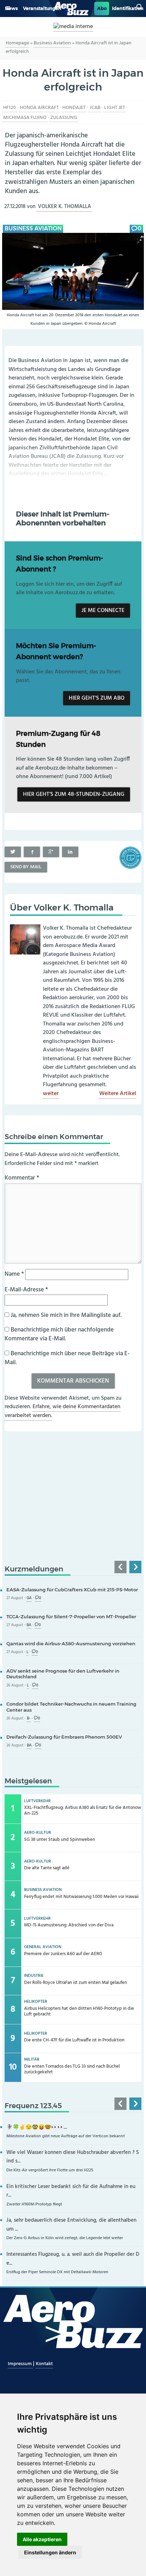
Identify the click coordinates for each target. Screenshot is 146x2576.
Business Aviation (52, 43)
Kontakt (44, 2364)
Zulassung (64, 118)
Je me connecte (103, 611)
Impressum (20, 2364)
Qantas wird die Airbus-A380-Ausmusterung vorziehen (71, 1644)
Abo (102, 8)
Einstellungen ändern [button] (50, 2552)
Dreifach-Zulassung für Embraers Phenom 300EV (64, 1737)
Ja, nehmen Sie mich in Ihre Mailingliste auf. (65, 1315)
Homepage (17, 43)
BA (29, 1625)
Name (14, 1274)
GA (29, 1598)
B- (29, 1719)
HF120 (10, 108)
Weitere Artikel (118, 1094)
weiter (51, 1094)
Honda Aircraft (39, 108)
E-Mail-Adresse (26, 1290)
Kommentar (22, 1178)
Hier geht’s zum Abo (97, 698)
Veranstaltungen (42, 8)
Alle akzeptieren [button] (42, 2539)
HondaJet (74, 108)
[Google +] (51, 852)
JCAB (95, 108)
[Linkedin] (70, 852)
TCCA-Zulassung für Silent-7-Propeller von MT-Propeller (71, 1617)
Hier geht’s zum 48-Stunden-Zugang (74, 794)
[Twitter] (13, 852)
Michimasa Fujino (25, 118)
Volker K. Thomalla (64, 207)
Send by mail (26, 867)
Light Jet (115, 108)
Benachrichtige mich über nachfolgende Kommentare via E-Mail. (59, 1335)
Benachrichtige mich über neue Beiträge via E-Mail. (67, 1358)
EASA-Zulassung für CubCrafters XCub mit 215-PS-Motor (72, 1590)
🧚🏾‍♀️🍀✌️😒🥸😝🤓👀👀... (37, 2127)
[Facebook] (32, 852)
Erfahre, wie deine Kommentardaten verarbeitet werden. (63, 1411)
